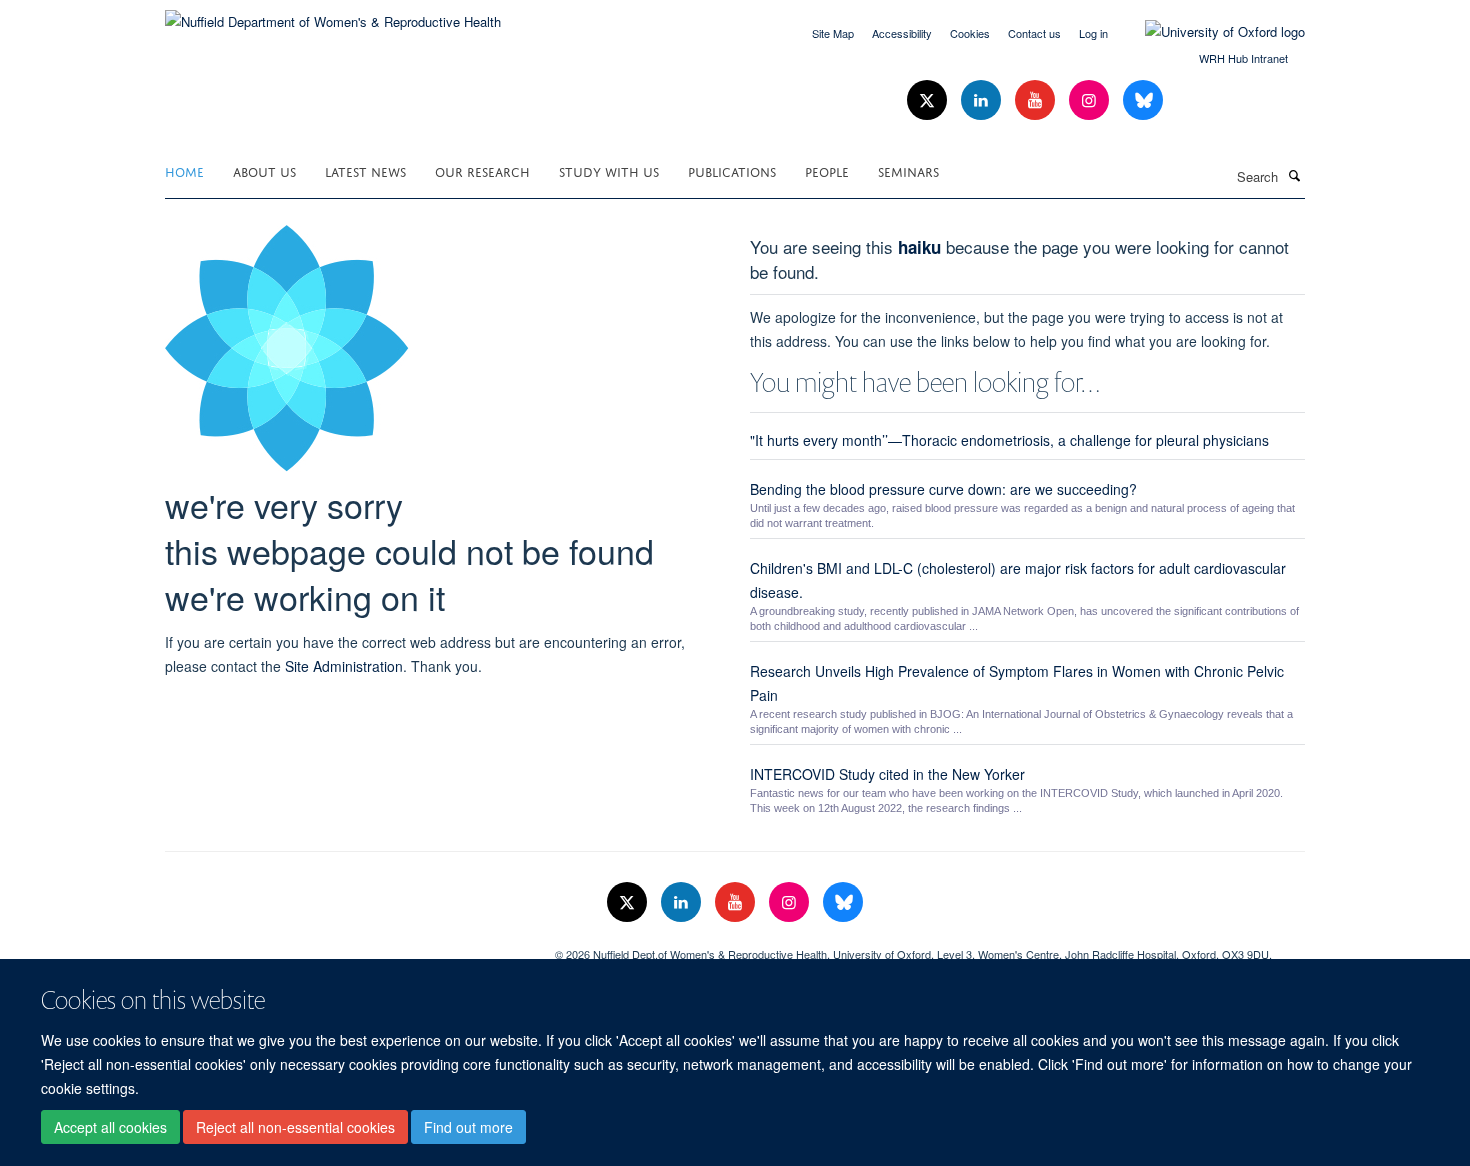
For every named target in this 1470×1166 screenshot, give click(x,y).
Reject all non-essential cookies (295, 1127)
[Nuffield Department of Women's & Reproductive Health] (333, 14)
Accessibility (902, 33)
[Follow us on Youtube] (1037, 100)
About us (264, 170)
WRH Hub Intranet (1243, 58)
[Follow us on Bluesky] (1143, 100)
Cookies (970, 33)
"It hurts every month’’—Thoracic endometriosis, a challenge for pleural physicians (1009, 440)
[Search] (1294, 175)
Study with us (609, 170)
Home (184, 170)
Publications (732, 170)
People (827, 170)
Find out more (468, 1127)
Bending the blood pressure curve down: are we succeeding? (943, 489)
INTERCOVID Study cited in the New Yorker (887, 774)
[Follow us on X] (929, 100)
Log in (1093, 33)
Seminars (908, 170)
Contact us (1034, 33)
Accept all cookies (110, 1127)
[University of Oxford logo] (1210, 32)
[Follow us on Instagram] (1091, 100)
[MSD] (345, 947)
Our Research (482, 170)
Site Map (833, 33)
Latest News (365, 170)
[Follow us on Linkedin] (983, 100)
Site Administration (344, 666)
